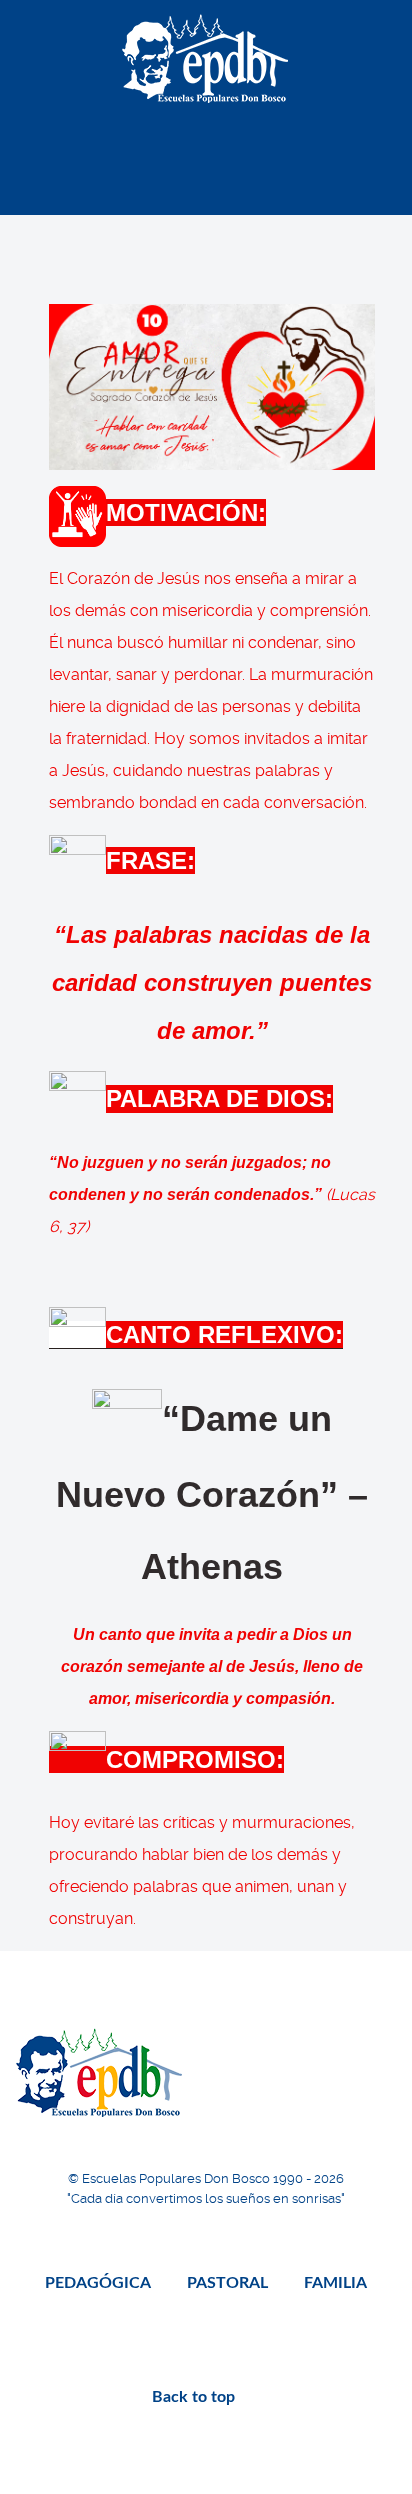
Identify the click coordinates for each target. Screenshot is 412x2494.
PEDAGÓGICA (98, 2283)
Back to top (195, 2397)
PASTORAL (227, 2283)
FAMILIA (335, 2283)
